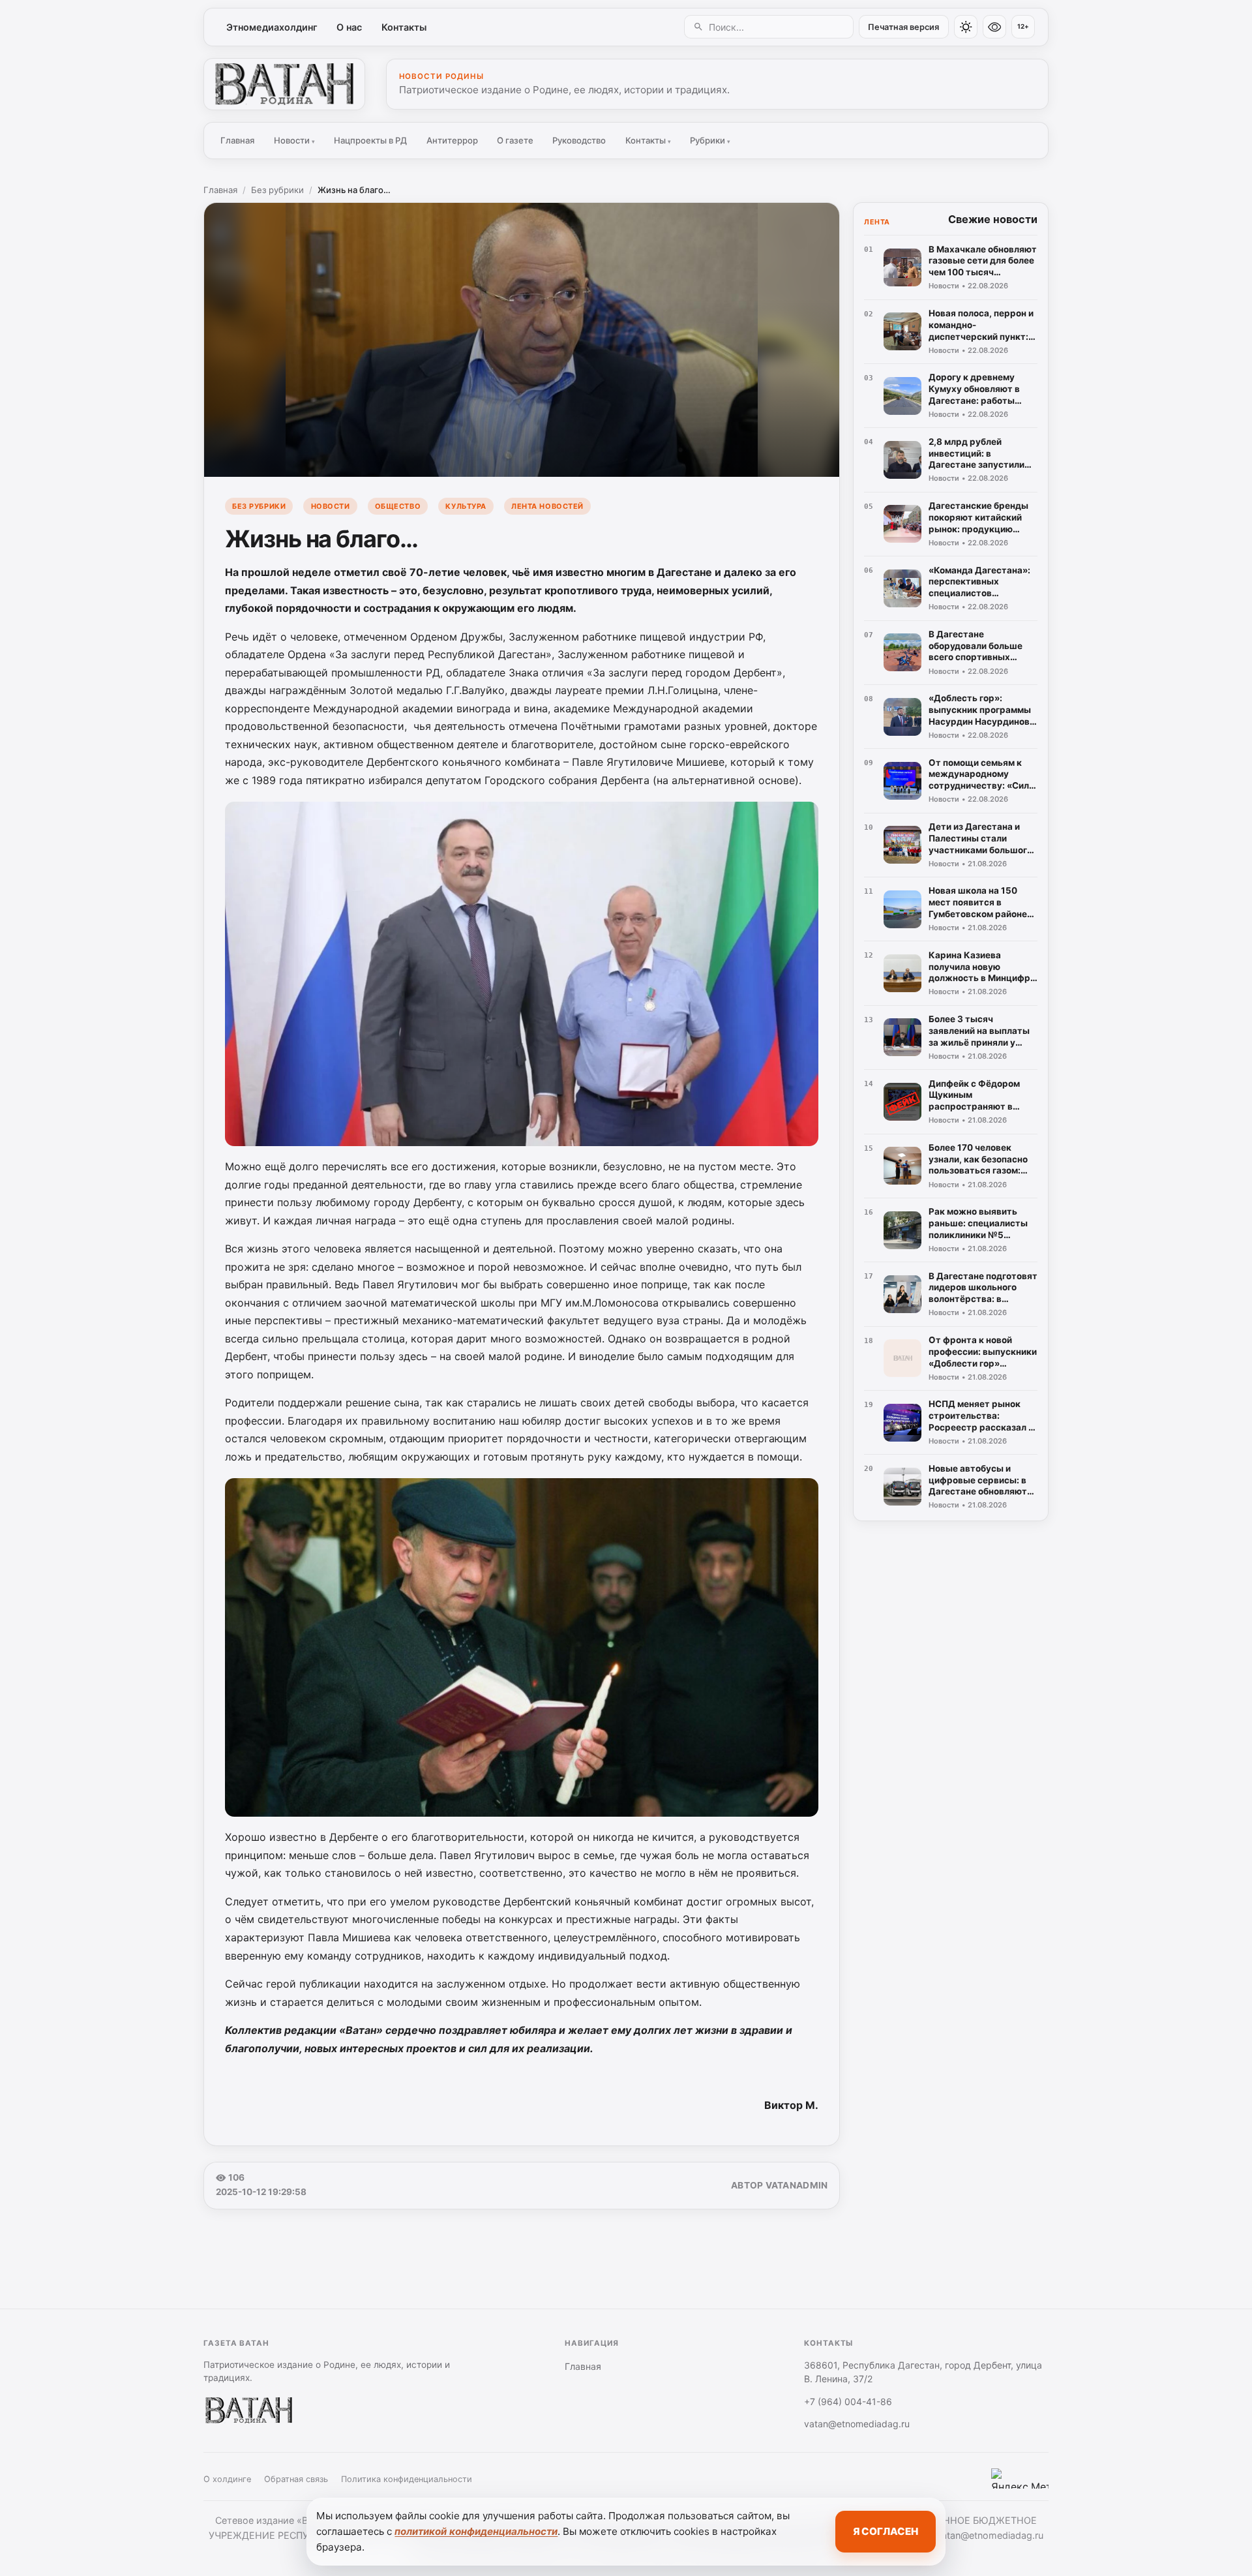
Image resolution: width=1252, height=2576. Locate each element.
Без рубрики (277, 190)
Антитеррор (452, 140)
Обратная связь (296, 2479)
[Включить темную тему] (966, 27)
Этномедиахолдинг (272, 27)
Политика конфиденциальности (407, 2479)
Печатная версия (903, 27)
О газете (515, 140)
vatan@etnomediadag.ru (857, 2424)
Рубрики (710, 140)
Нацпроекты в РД (370, 140)
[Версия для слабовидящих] (994, 27)
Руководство (579, 140)
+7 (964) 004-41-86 (848, 2402)
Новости (294, 140)
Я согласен (886, 2531)
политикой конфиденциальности (476, 2531)
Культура (466, 506)
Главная (237, 140)
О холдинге (227, 2479)
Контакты (404, 27)
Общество (398, 506)
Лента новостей (547, 506)
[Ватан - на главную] (284, 84)
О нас (349, 27)
